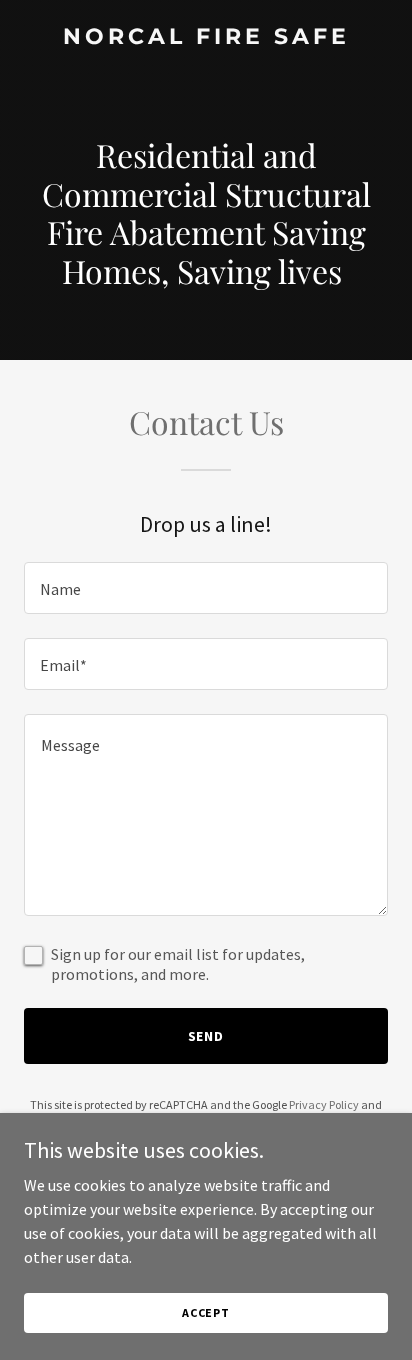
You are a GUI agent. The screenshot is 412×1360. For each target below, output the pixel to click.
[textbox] (206, 588)
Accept (206, 1312)
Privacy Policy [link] (324, 1104)
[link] (206, 38)
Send (206, 1036)
